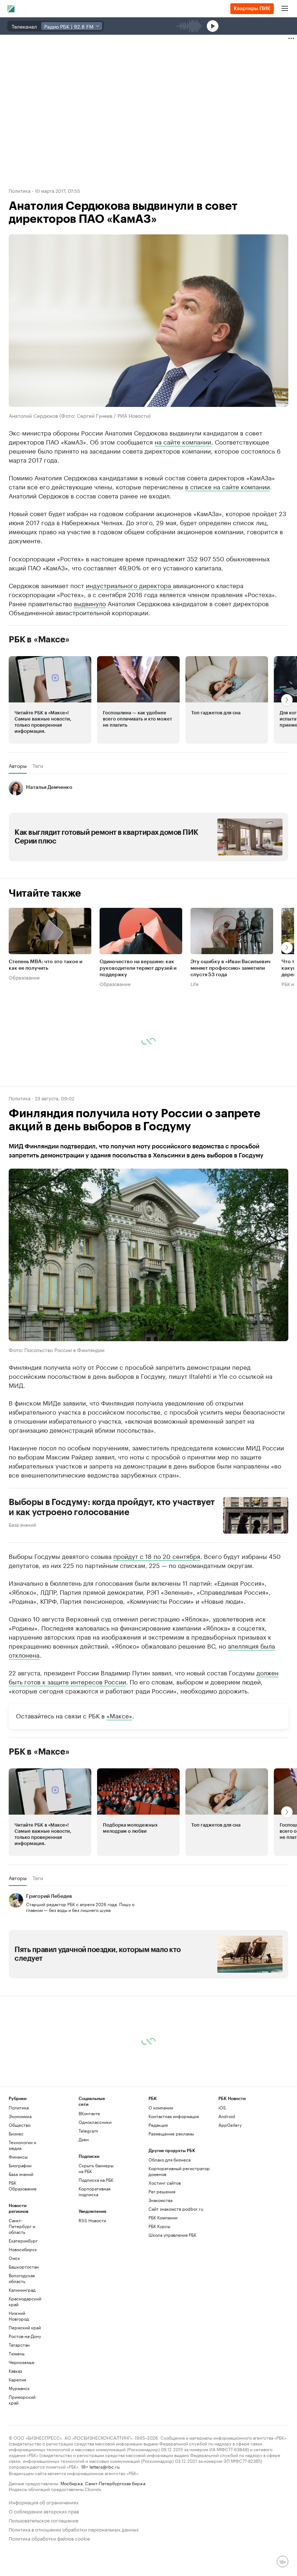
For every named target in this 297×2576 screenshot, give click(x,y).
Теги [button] (38, 766)
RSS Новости (92, 2220)
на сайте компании (183, 441)
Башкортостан (24, 2267)
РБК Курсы (159, 2226)
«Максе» (119, 1715)
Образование (24, 977)
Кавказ (15, 2371)
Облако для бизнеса (170, 2160)
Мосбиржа (72, 2483)
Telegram (88, 2131)
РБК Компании (163, 2217)
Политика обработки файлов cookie (49, 2538)
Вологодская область (22, 2278)
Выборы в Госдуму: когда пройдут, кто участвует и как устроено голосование (112, 1507)
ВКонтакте (89, 2113)
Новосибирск (23, 2249)
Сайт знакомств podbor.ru (176, 2209)
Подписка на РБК (96, 2180)
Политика (20, 190)
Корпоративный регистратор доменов (179, 2171)
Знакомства (160, 2200)
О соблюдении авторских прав (44, 2511)
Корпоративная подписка (95, 2191)
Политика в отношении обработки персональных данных (74, 2529)
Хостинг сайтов (165, 2183)
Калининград (22, 2290)
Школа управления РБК (172, 2235)
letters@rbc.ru (104, 2466)
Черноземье (22, 2362)
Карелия (17, 2379)
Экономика (20, 2116)
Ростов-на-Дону (25, 2336)
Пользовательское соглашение (43, 2520)
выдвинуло (90, 603)
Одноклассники (95, 2122)
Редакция (158, 2125)
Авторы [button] (18, 766)
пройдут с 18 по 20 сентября (157, 1556)
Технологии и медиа (22, 2145)
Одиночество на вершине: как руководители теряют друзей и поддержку (138, 968)
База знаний (22, 1524)
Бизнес (16, 2133)
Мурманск (19, 2388)
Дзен (84, 2139)
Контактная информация (174, 2116)
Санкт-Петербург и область (22, 2226)
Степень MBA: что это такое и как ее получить (45, 965)
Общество (20, 2125)
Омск (14, 2258)
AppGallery (230, 2125)
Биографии (20, 2165)
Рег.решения (162, 2191)
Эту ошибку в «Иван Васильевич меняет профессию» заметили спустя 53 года (231, 968)
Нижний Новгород (19, 2316)
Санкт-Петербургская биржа (115, 2483)
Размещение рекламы (171, 2133)
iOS (222, 2107)
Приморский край (22, 2400)
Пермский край (25, 2327)
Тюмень (17, 2353)
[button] (50, 700)
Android (227, 2116)
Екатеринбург (23, 2241)
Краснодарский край (25, 2301)
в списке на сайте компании (227, 486)
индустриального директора (129, 585)
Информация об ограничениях (44, 2502)
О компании (161, 2107)
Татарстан (19, 2345)
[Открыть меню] (285, 9)
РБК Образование (23, 2186)
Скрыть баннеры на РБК (96, 2168)
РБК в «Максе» (39, 639)
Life (195, 983)
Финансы (18, 2157)
